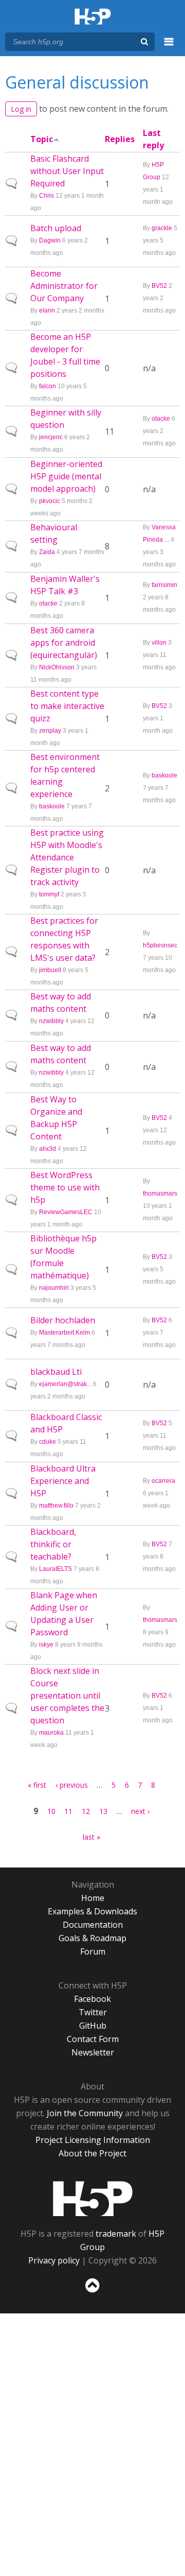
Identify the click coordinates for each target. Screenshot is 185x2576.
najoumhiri (54, 1288)
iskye (46, 1645)
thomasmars (160, 1194)
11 (68, 1811)
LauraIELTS (55, 1569)
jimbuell (50, 970)
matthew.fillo (56, 1506)
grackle (162, 228)
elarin (47, 310)
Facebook (92, 1999)
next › (140, 1811)
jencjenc (51, 437)
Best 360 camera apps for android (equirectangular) (64, 643)
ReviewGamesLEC (66, 1212)
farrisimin (164, 585)
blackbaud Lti (56, 1372)
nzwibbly (51, 1021)
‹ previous (72, 1785)
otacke (161, 419)
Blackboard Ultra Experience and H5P (63, 1481)
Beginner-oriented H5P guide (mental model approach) (66, 476)
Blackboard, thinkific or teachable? (53, 1544)
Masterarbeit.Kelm (64, 1333)
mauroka (51, 1733)
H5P (93, 2199)
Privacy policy (54, 2260)
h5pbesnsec (160, 945)
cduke (48, 1442)
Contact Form (93, 2039)
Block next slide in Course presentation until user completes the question (67, 1696)
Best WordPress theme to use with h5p (65, 1187)
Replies (120, 139)
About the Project (92, 2153)
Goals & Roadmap (92, 1938)
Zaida (47, 552)
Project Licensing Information (93, 2140)
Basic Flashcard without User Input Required (67, 171)
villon (159, 643)
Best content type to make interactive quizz (67, 706)
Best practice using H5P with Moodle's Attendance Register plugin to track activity (67, 857)
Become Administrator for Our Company (64, 286)
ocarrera (163, 1481)
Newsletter (93, 2052)
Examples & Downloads (92, 1911)
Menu (169, 47)
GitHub (93, 2026)
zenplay (50, 731)
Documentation (93, 1925)
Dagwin (50, 240)
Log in (21, 109)
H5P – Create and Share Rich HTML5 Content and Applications (93, 17)
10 (51, 1811)
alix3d (48, 1149)
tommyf (49, 894)
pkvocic (50, 501)
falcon (48, 386)
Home (93, 1898)
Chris (47, 196)
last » (91, 1837)
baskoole (52, 806)
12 (86, 1811)
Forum (93, 1951)
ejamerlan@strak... (65, 1384)
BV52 (159, 286)
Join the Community (85, 2113)
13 (103, 1811)
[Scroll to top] (92, 2293)
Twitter (93, 2012)
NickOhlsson (57, 667)
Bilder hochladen (63, 1320)
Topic (42, 139)
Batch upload (56, 228)
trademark (116, 2234)
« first (37, 1785)
